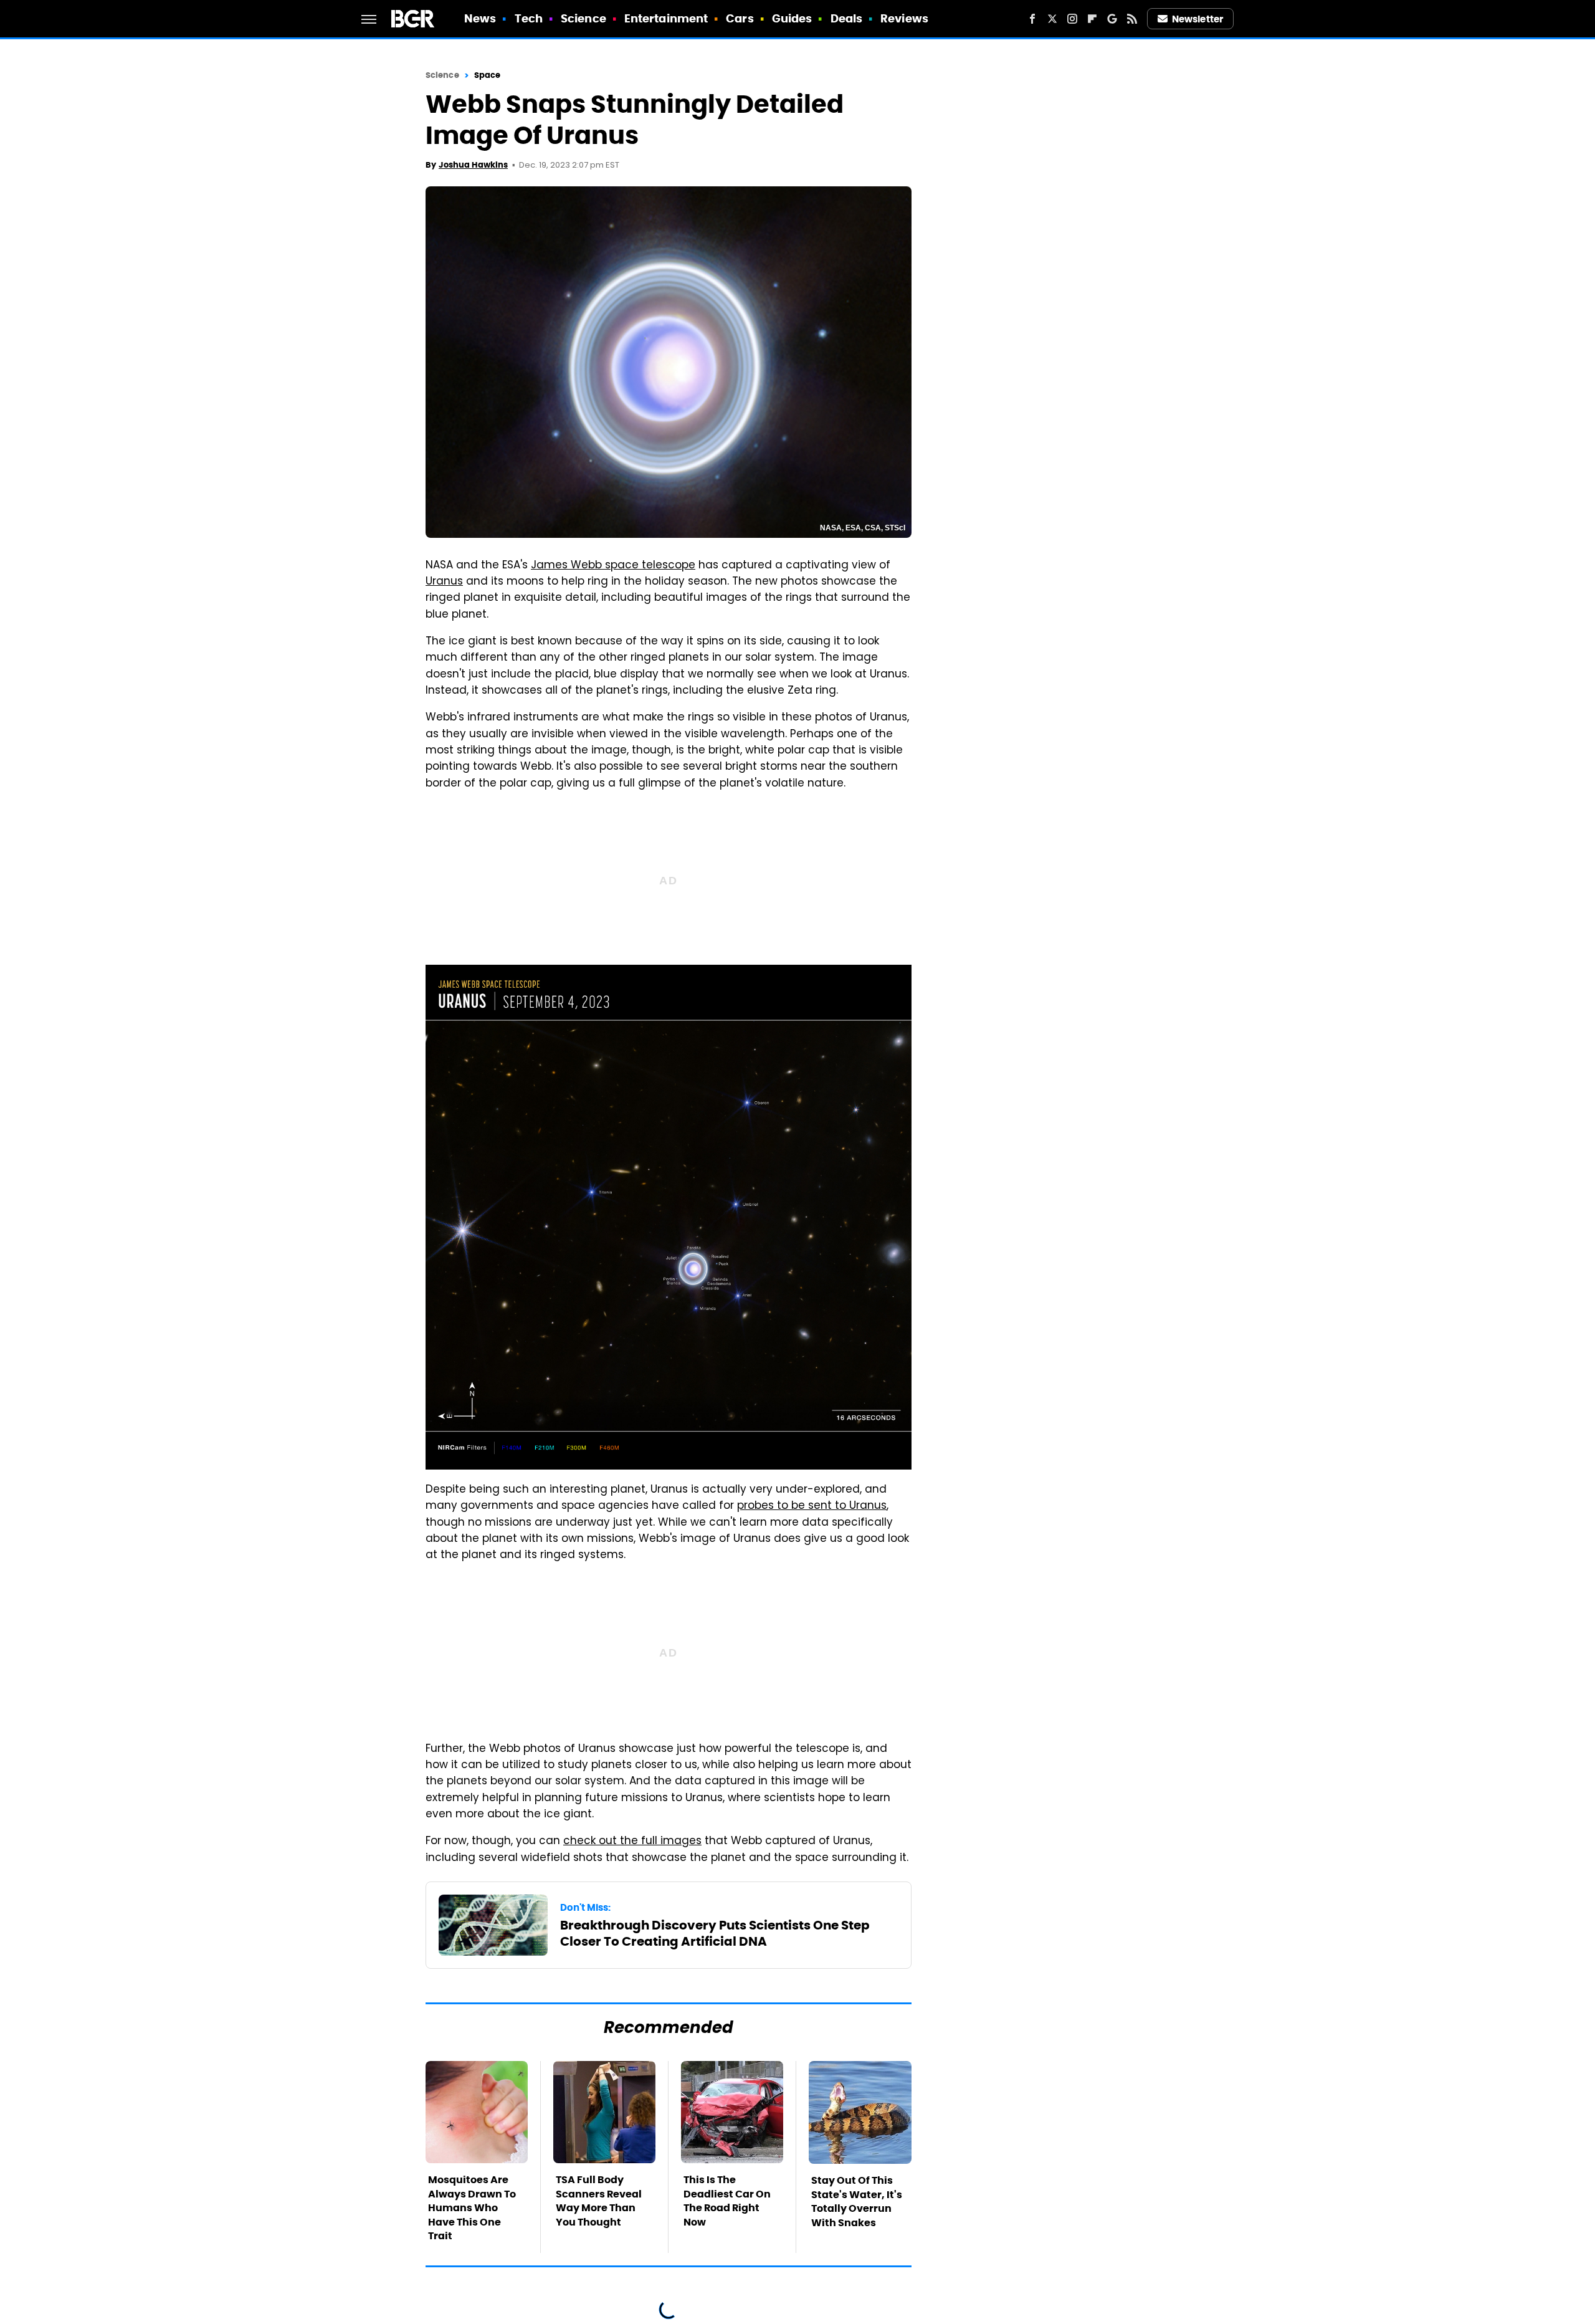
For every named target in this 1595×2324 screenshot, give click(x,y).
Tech (529, 18)
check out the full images (632, 1842)
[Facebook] (1032, 19)
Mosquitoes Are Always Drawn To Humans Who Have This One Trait (472, 2208)
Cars (740, 18)
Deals (847, 18)
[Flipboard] (1092, 19)
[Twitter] (1052, 19)
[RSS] (1132, 19)
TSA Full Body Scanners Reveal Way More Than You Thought (599, 2201)
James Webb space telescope (613, 566)
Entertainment (666, 18)
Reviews (904, 18)
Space (488, 75)
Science (583, 18)
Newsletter (1197, 19)
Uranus (444, 582)
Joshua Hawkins (473, 165)
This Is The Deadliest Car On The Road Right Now (727, 2201)
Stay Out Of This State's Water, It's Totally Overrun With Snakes (857, 2201)
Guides (792, 18)
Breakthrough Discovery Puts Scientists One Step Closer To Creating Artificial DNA (715, 1933)
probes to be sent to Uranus (812, 1506)
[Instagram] (1072, 19)
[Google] (1112, 19)
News (480, 18)
